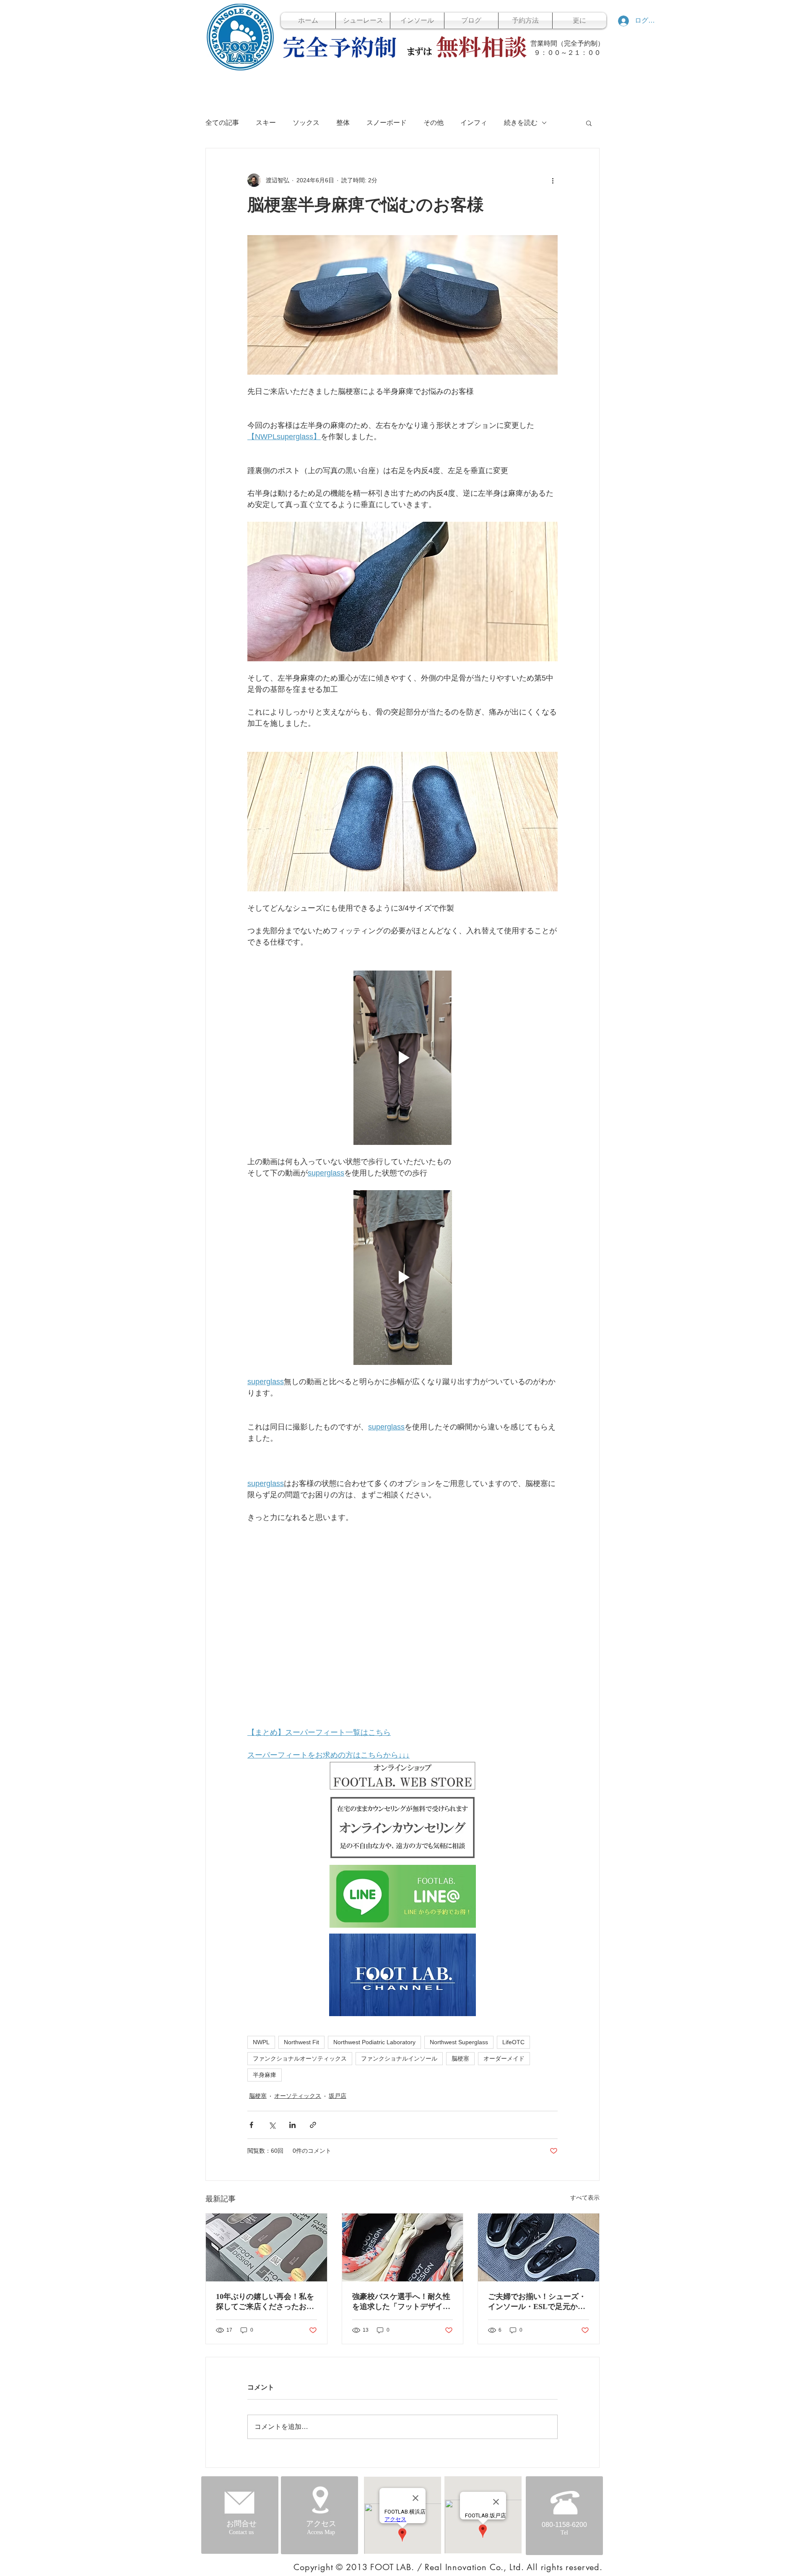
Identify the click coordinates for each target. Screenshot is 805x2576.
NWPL (261, 2042)
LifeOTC (513, 2042)
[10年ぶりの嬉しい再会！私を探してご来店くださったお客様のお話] (266, 2247)
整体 (343, 123)
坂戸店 (338, 2096)
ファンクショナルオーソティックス (300, 2058)
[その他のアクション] (553, 180)
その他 (434, 123)
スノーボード (387, 123)
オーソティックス (298, 2096)
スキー (266, 123)
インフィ (474, 123)
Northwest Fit (301, 2042)
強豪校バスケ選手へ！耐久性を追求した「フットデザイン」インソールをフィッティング (401, 2302)
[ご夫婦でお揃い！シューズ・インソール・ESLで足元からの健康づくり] (539, 2247)
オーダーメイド (504, 2058)
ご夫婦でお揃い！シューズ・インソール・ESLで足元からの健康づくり (537, 2302)
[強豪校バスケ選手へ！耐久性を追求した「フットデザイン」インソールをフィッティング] (403, 2247)
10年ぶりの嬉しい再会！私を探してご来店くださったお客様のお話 (265, 2302)
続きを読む (521, 123)
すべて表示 (585, 2198)
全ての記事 (222, 123)
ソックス (306, 123)
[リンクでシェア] (313, 2125)
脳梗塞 (460, 2058)
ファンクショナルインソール (399, 2058)
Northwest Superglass (459, 2042)
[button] (589, 123)
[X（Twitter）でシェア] (272, 2125)
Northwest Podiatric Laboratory (374, 2042)
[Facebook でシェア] (251, 2125)
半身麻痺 (265, 2075)
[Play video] (402, 1058)
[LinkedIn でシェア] (292, 2125)
